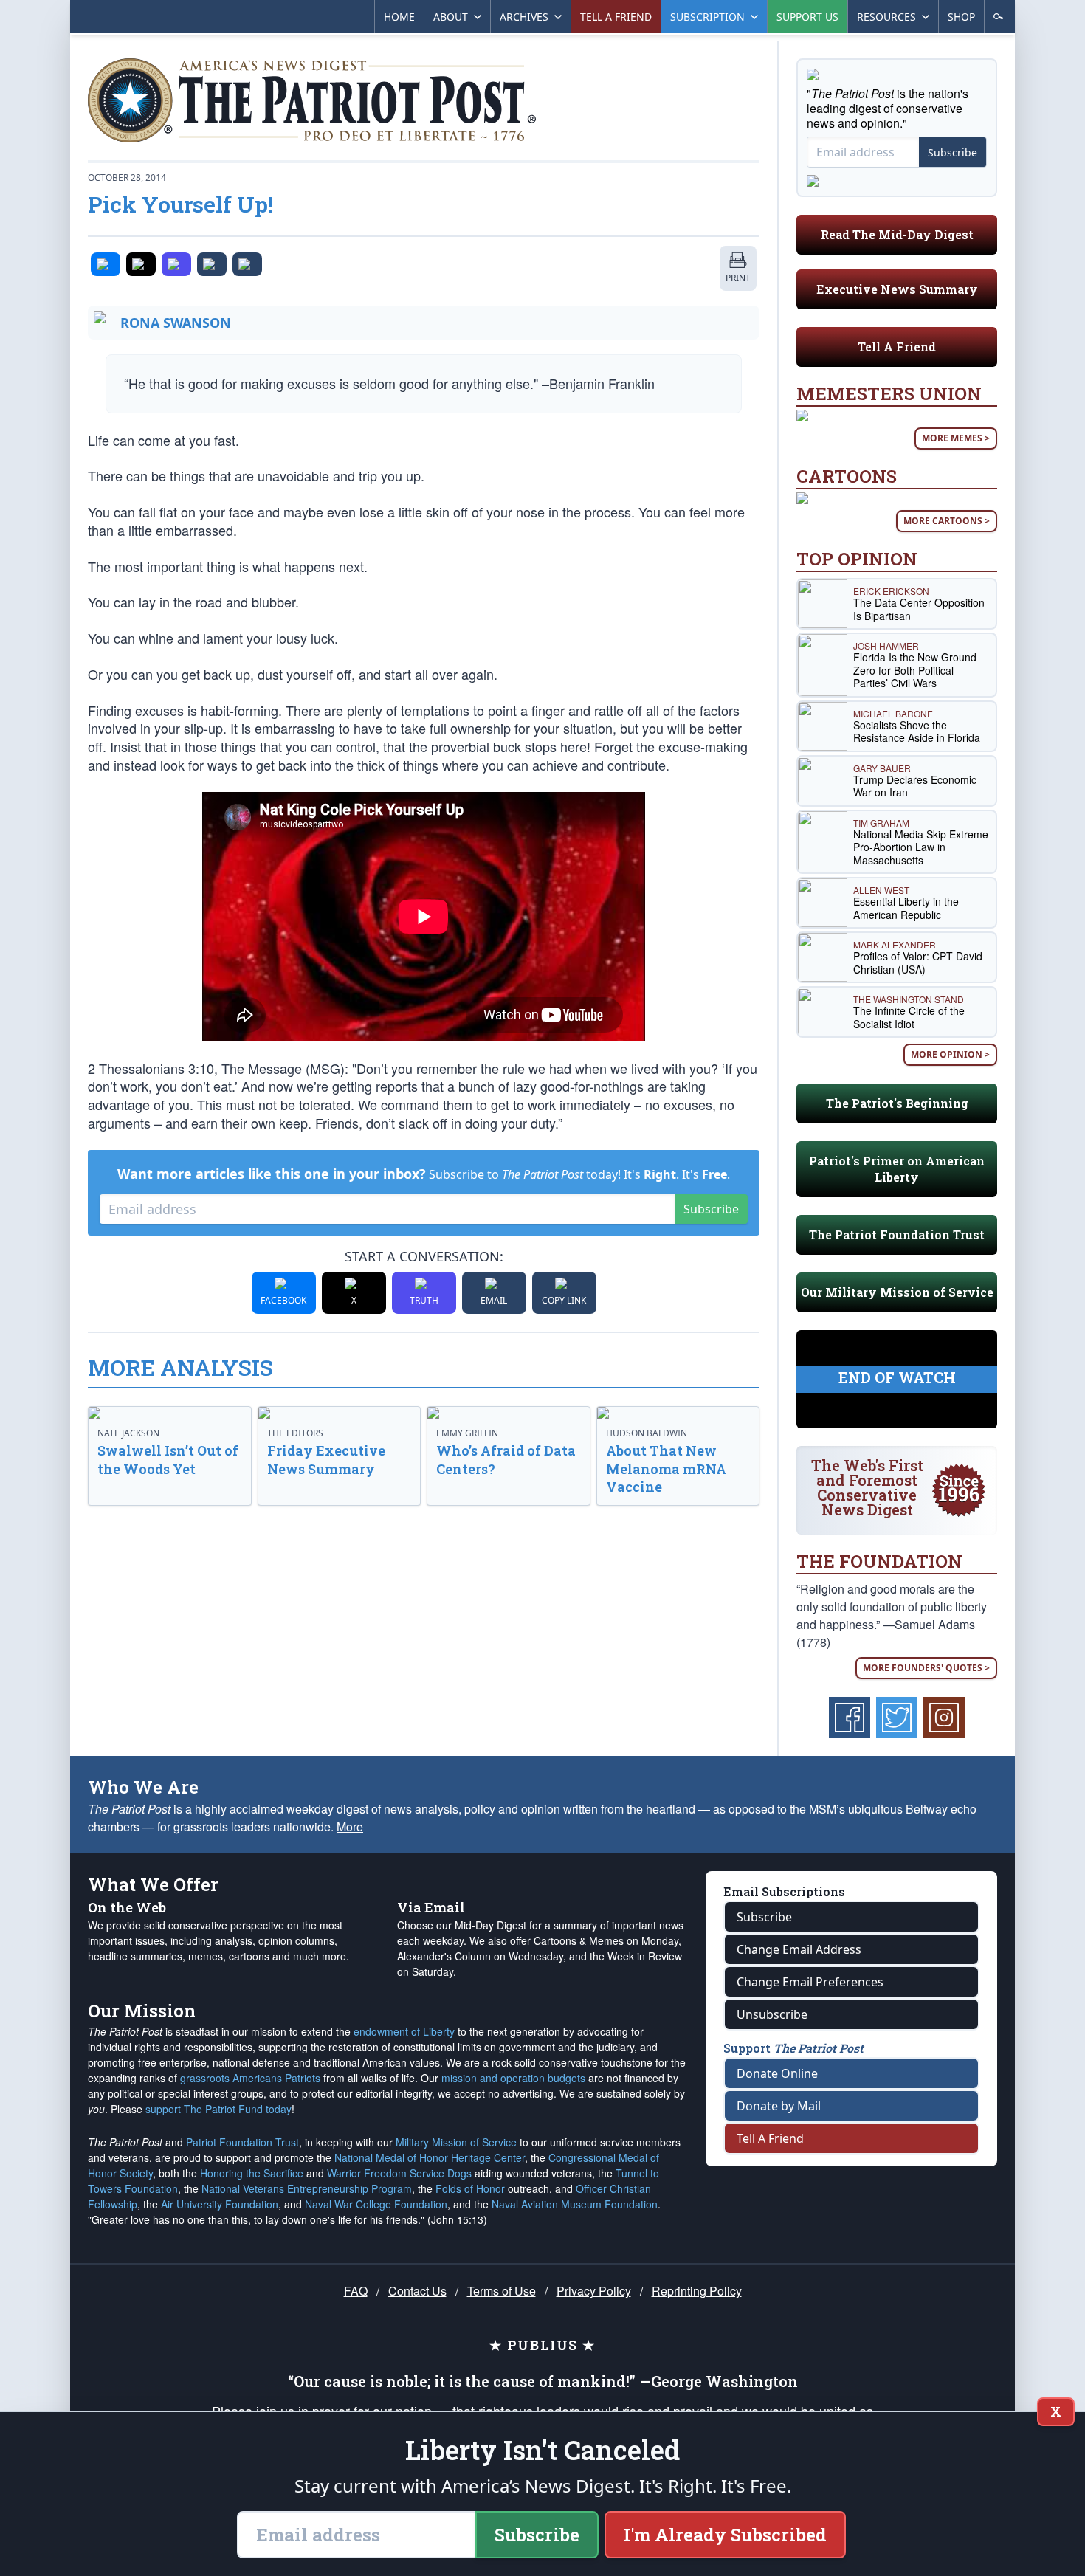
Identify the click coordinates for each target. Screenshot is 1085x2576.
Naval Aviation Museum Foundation (575, 2204)
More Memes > (956, 438)
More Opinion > (950, 1054)
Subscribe (711, 1209)
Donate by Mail (779, 2106)
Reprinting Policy (697, 2291)
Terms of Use (502, 2291)
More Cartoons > (947, 521)
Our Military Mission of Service (897, 1292)
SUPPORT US (807, 17)
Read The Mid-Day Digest (897, 234)
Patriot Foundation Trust (242, 2142)
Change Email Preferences (810, 1982)
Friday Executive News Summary (326, 1460)
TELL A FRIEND (616, 17)
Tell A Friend (897, 347)
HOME (399, 17)
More (350, 1826)
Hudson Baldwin (647, 1433)
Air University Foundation (220, 2204)
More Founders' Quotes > (926, 1668)
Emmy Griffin (467, 1433)
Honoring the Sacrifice (252, 2173)
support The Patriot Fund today (218, 2109)
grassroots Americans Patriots (250, 2078)
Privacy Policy (594, 2291)
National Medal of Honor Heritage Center (430, 2157)
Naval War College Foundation (376, 2204)
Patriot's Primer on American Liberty (897, 1169)
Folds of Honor (470, 2188)
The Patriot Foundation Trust (897, 1234)
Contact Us (417, 2291)
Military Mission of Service (456, 2142)
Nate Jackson (128, 1433)
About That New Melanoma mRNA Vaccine (666, 1469)
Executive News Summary (897, 289)
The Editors (295, 1433)
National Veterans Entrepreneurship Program (307, 2188)
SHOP (961, 17)
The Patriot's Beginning (897, 1103)
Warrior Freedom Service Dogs (399, 2173)
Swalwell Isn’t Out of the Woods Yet (168, 1460)
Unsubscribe (772, 2014)
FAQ (356, 2291)
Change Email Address (799, 1949)
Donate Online (777, 2073)
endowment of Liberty (404, 2031)
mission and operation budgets (513, 2078)
